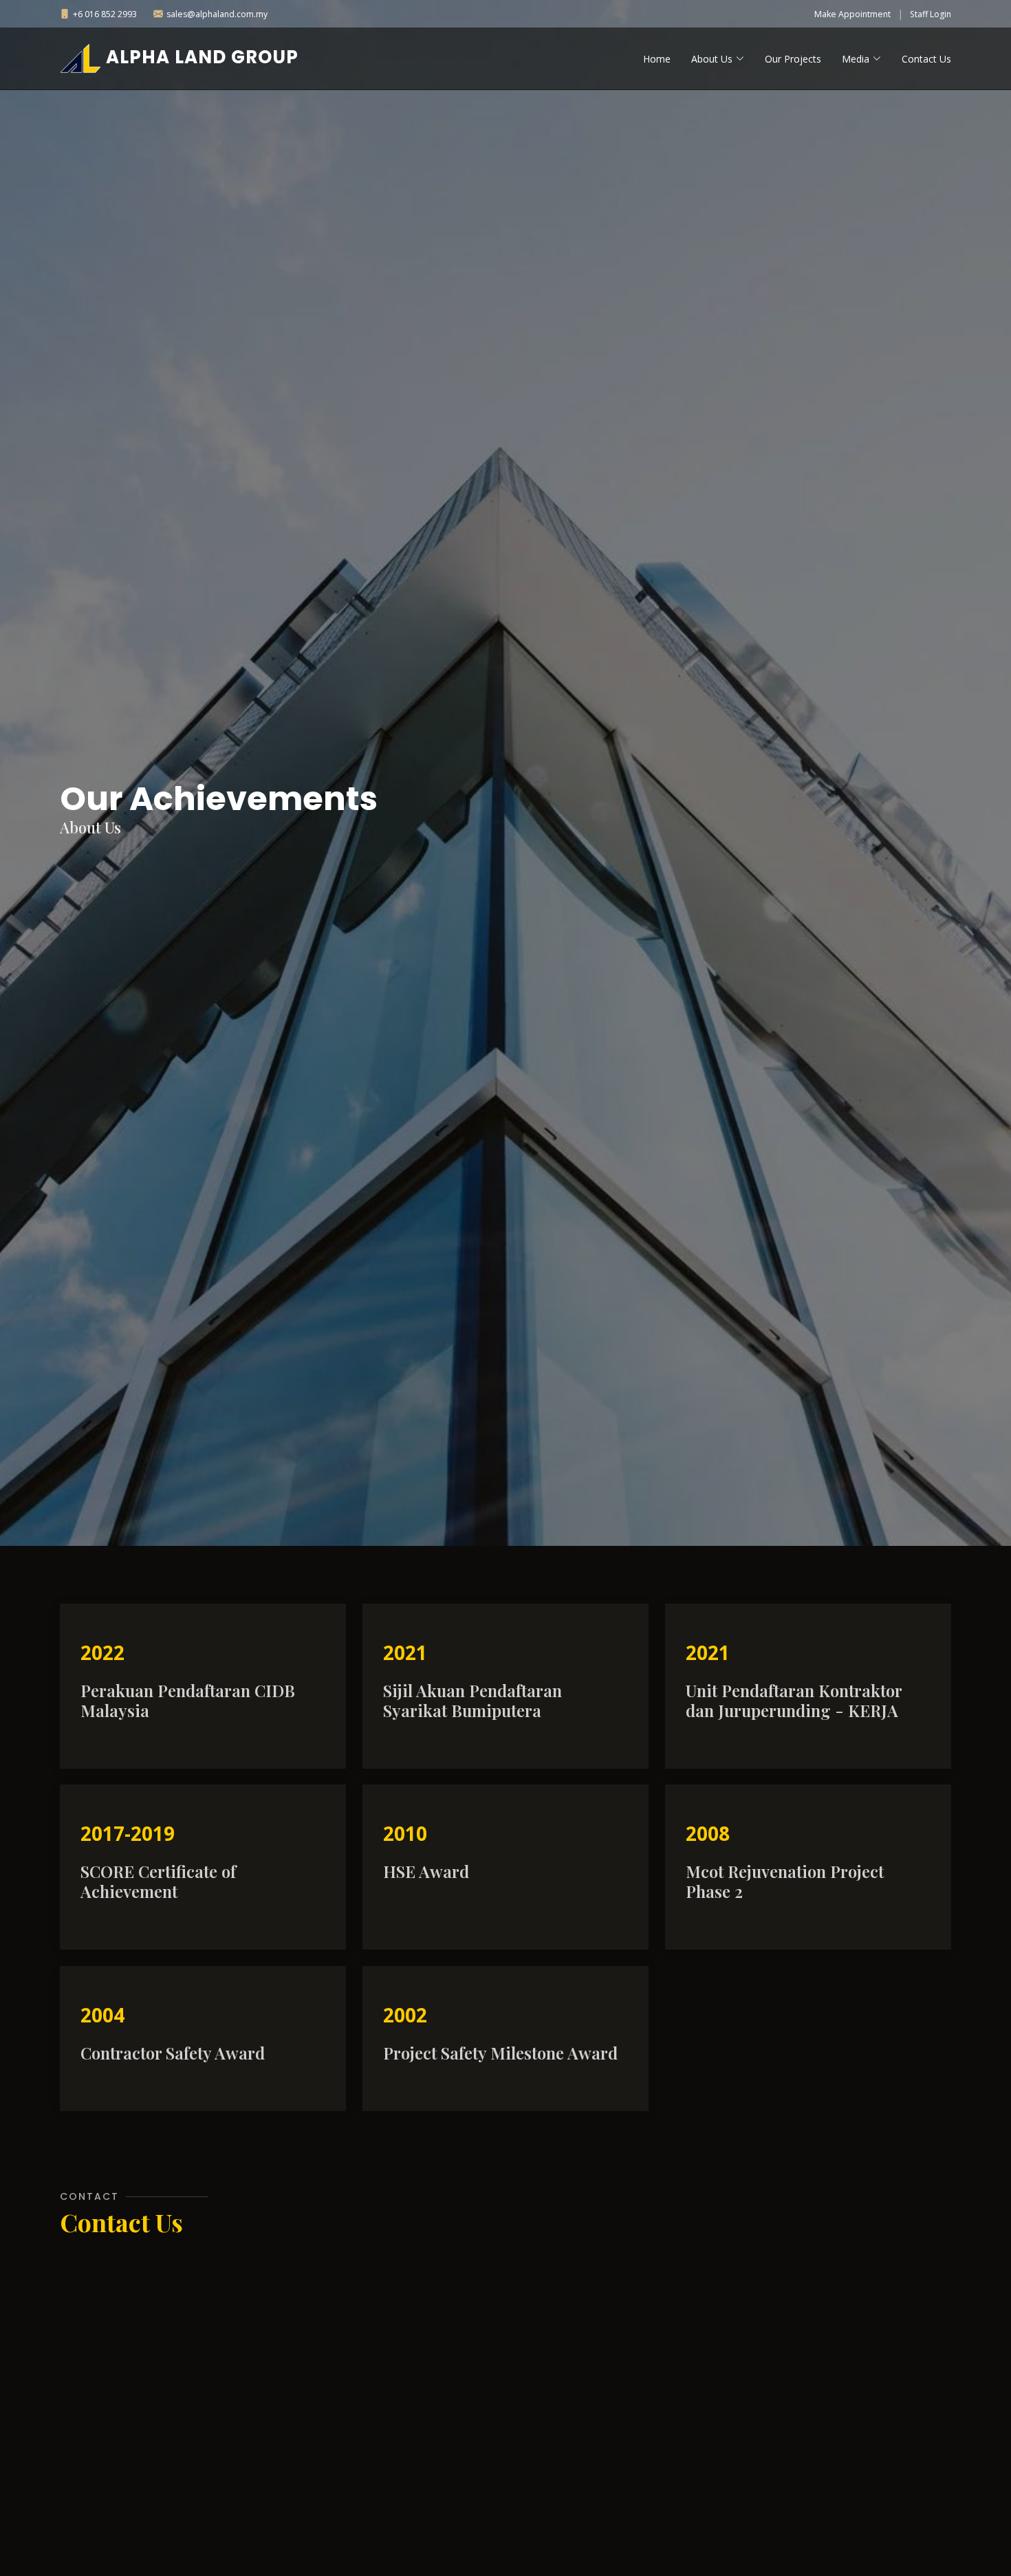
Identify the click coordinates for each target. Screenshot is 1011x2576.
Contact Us (926, 59)
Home (657, 59)
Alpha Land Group (200, 57)
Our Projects (793, 59)
